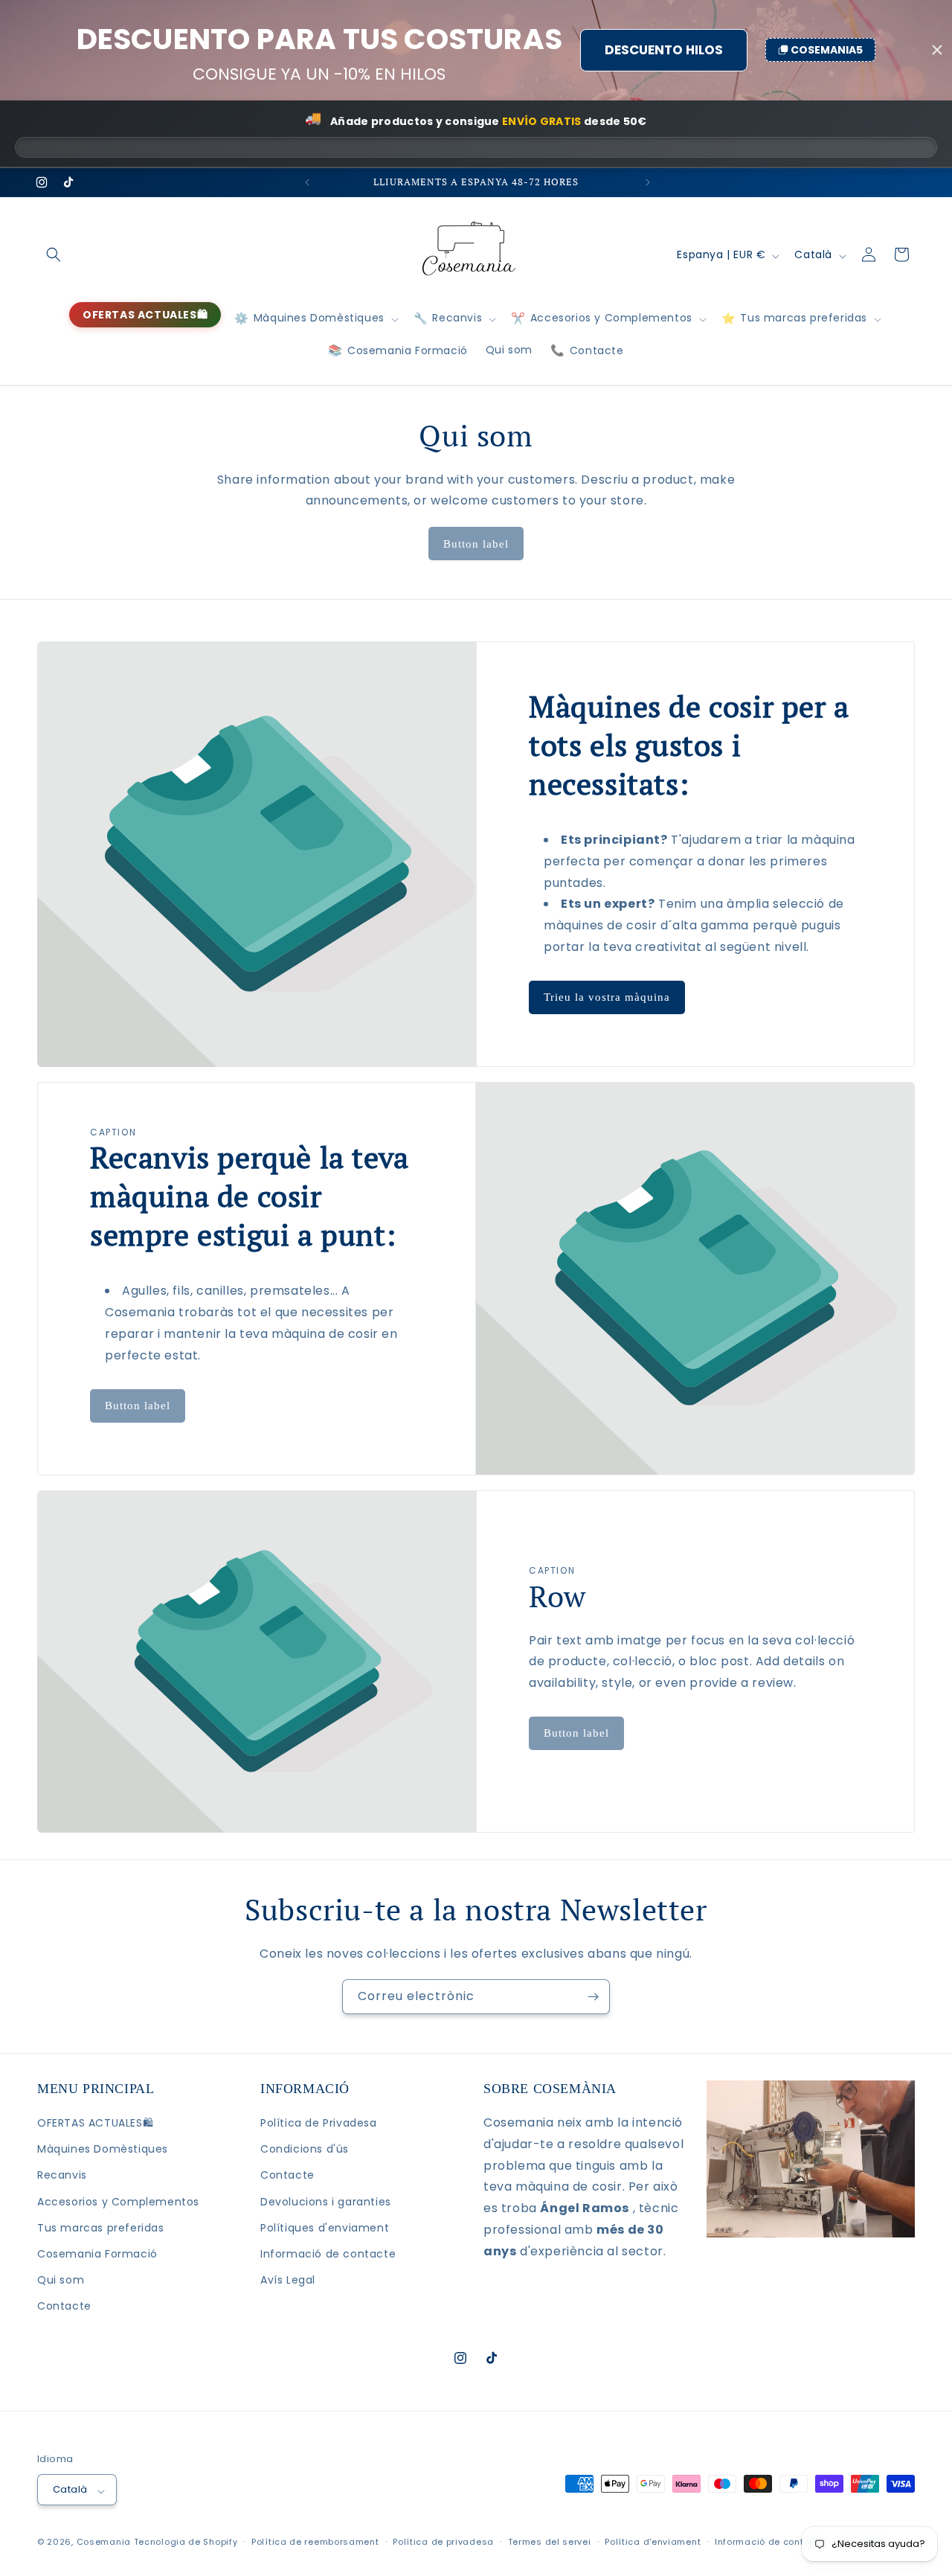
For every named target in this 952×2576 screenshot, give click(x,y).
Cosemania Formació (97, 2255)
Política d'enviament (653, 2542)
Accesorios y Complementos (118, 2202)
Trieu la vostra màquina (607, 997)
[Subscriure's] (593, 1997)
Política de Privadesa (319, 2124)
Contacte (64, 2307)
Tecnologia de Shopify (186, 2542)
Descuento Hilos (664, 50)
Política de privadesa (443, 2542)
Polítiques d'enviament (325, 2228)
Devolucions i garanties (326, 2202)
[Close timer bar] (937, 50)
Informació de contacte (328, 2255)
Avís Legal (288, 2281)
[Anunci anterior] (306, 182)
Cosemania (104, 2542)
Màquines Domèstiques (103, 2150)
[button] (54, 254)
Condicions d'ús (305, 2150)
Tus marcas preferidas (101, 2228)
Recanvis (62, 2176)
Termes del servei (550, 2542)
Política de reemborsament (315, 2542)
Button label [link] (476, 544)
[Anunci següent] (646, 182)
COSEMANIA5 (827, 50)
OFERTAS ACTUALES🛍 (95, 2124)
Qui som (61, 2281)
